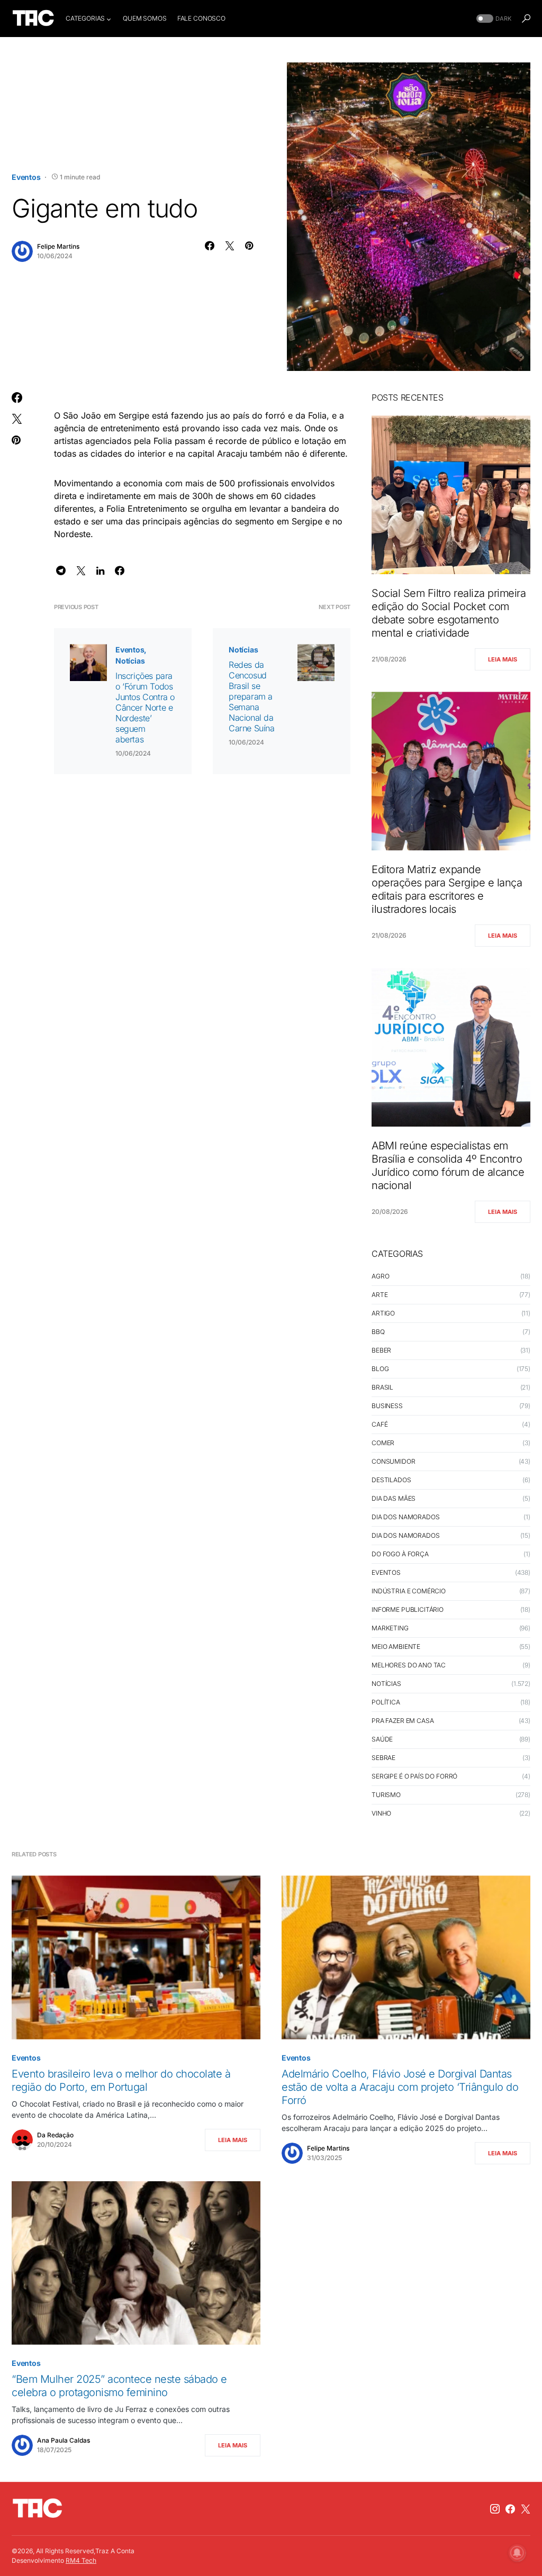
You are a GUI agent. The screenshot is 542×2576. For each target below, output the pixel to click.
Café (380, 1424)
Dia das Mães (394, 1498)
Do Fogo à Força (400, 1554)
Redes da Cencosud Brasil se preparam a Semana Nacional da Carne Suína (252, 696)
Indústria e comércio (409, 1591)
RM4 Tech (81, 2560)
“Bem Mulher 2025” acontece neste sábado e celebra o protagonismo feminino (119, 2386)
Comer (383, 1443)
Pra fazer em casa (403, 1721)
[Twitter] (526, 2509)
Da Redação (55, 2135)
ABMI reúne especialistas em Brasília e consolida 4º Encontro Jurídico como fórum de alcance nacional (448, 1165)
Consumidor (394, 1461)
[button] (493, 19)
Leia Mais (503, 659)
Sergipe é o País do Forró (414, 1776)
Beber (381, 1350)
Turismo (386, 1795)
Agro (380, 1276)
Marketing (390, 1628)
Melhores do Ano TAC (409, 1665)
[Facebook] (510, 2509)
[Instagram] (495, 2509)
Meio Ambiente (396, 1647)
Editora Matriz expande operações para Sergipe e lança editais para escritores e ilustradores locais (447, 889)
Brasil (382, 1387)
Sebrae (383, 1758)
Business (387, 1406)
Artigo (383, 1313)
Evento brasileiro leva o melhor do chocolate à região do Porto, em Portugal (121, 2080)
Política (386, 1702)
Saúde (382, 1739)
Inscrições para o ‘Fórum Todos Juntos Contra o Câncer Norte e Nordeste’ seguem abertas (145, 708)
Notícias (130, 661)
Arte (380, 1295)
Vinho (381, 1813)
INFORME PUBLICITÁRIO (408, 1609)
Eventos (26, 177)
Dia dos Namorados (405, 1517)
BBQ (378, 1332)
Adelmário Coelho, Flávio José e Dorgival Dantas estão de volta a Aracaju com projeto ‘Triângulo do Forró (400, 2087)
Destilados (391, 1480)
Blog (380, 1369)
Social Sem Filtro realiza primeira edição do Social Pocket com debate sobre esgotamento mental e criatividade (449, 613)
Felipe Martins (58, 246)
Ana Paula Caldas (64, 2440)
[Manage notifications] (517, 2553)
